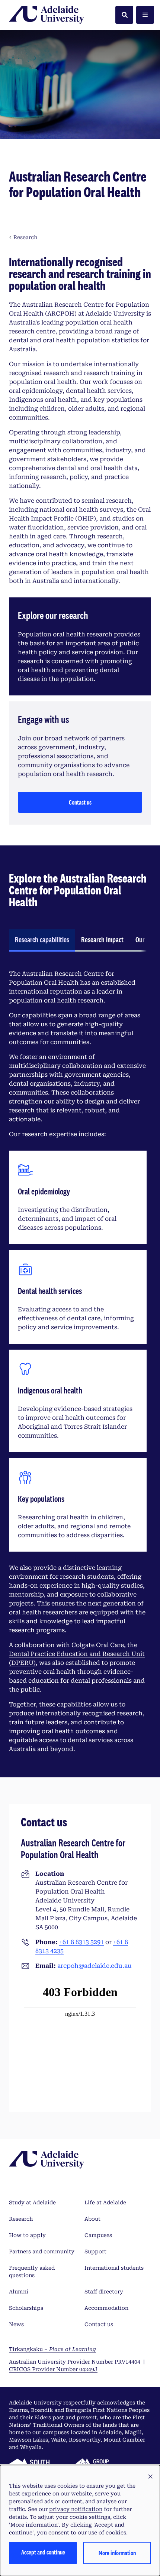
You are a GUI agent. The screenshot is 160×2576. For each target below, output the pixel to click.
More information (117, 2553)
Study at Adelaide (32, 2202)
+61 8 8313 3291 (81, 1942)
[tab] (42, 940)
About (92, 2219)
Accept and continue (43, 2552)
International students (114, 2268)
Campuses (98, 2235)
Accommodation (106, 2308)
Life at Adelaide (105, 2202)
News (16, 2324)
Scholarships (26, 2308)
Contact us (80, 802)
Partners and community (42, 2251)
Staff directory (104, 2292)
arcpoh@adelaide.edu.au (95, 1966)
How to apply (27, 2235)
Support (95, 2251)
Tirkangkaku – (52, 2349)
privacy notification (76, 2509)
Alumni (19, 2292)
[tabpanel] (78, 1362)
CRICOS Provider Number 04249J (53, 2369)
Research (21, 2219)
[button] (150, 2477)
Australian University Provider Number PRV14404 (75, 2362)
